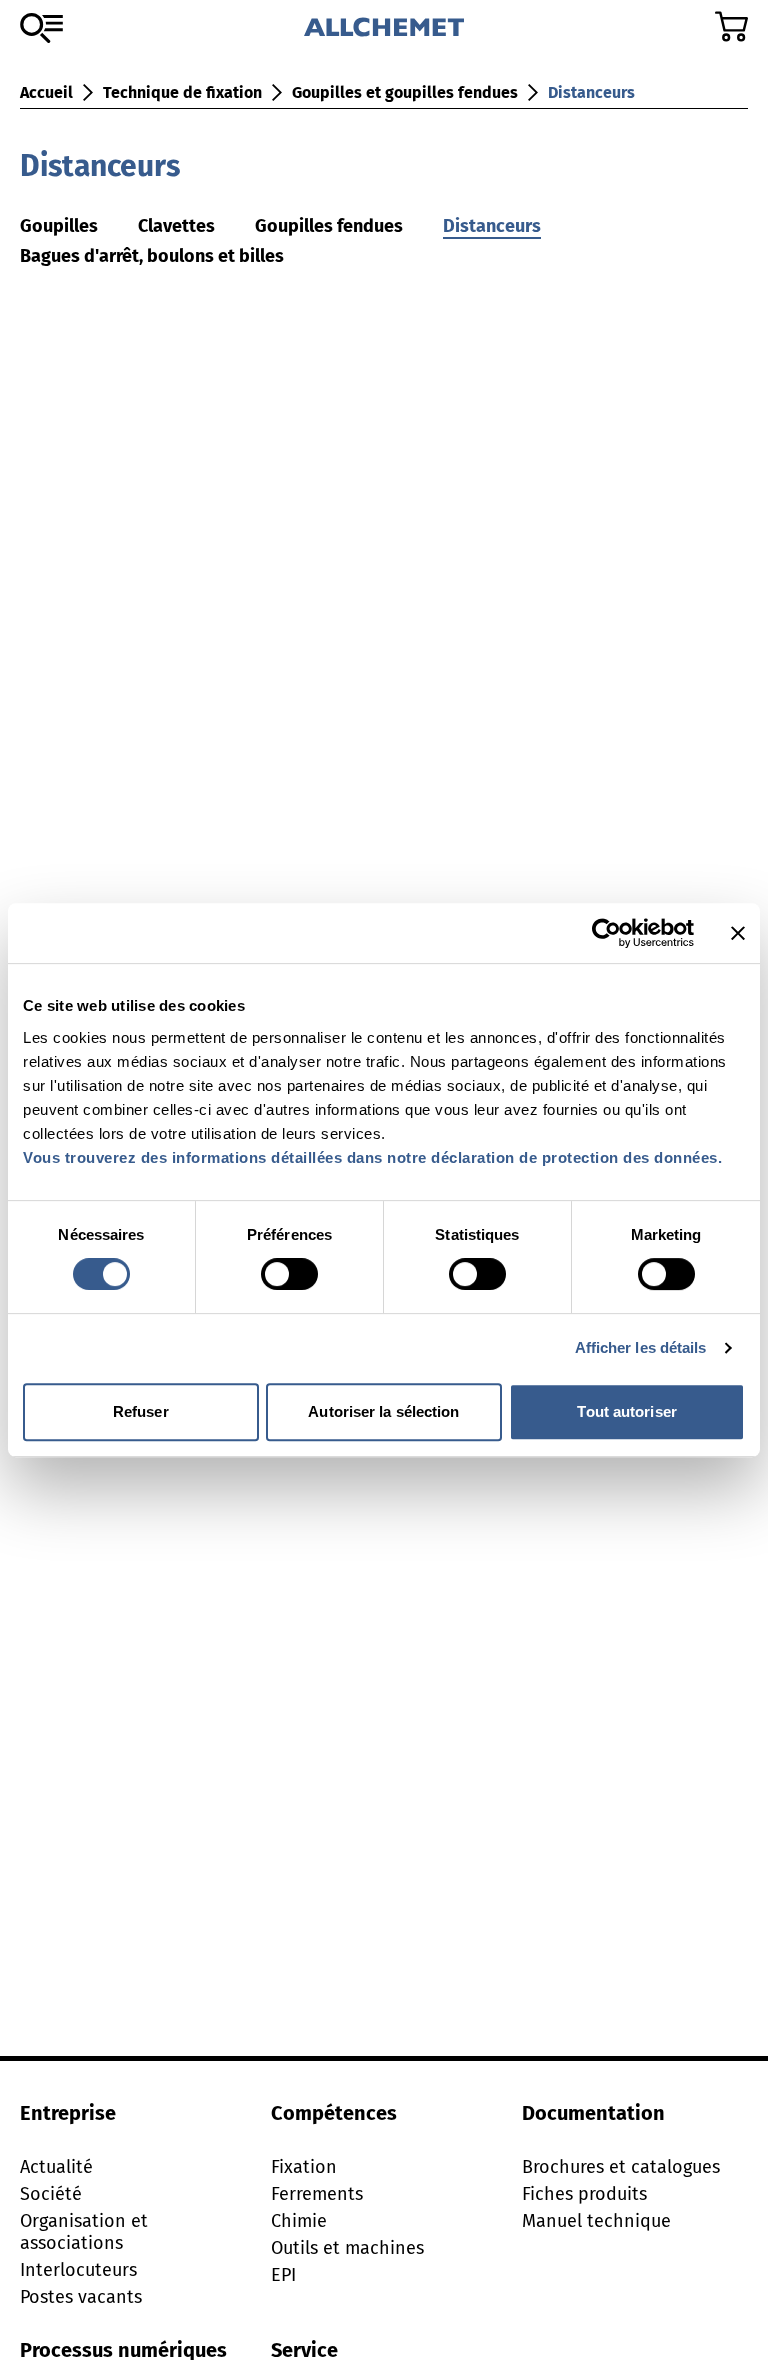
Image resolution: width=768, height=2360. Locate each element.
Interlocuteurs (78, 2270)
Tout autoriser (626, 1411)
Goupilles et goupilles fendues (405, 92)
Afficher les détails (641, 1347)
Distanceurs (591, 92)
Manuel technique (596, 2221)
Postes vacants (81, 2297)
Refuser (141, 1411)
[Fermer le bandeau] (738, 933)
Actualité (56, 2167)
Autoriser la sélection (383, 1411)
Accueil (46, 92)
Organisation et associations (84, 2232)
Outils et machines (347, 2248)
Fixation (304, 2167)
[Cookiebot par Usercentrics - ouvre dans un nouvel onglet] (606, 933)
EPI (283, 2275)
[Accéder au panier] (731, 26)
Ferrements (317, 2194)
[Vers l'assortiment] (41, 28)
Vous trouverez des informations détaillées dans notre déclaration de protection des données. (372, 1157)
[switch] (289, 1274)
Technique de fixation (182, 92)
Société (51, 2194)
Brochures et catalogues (621, 2167)
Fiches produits (584, 2194)
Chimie (299, 2221)
